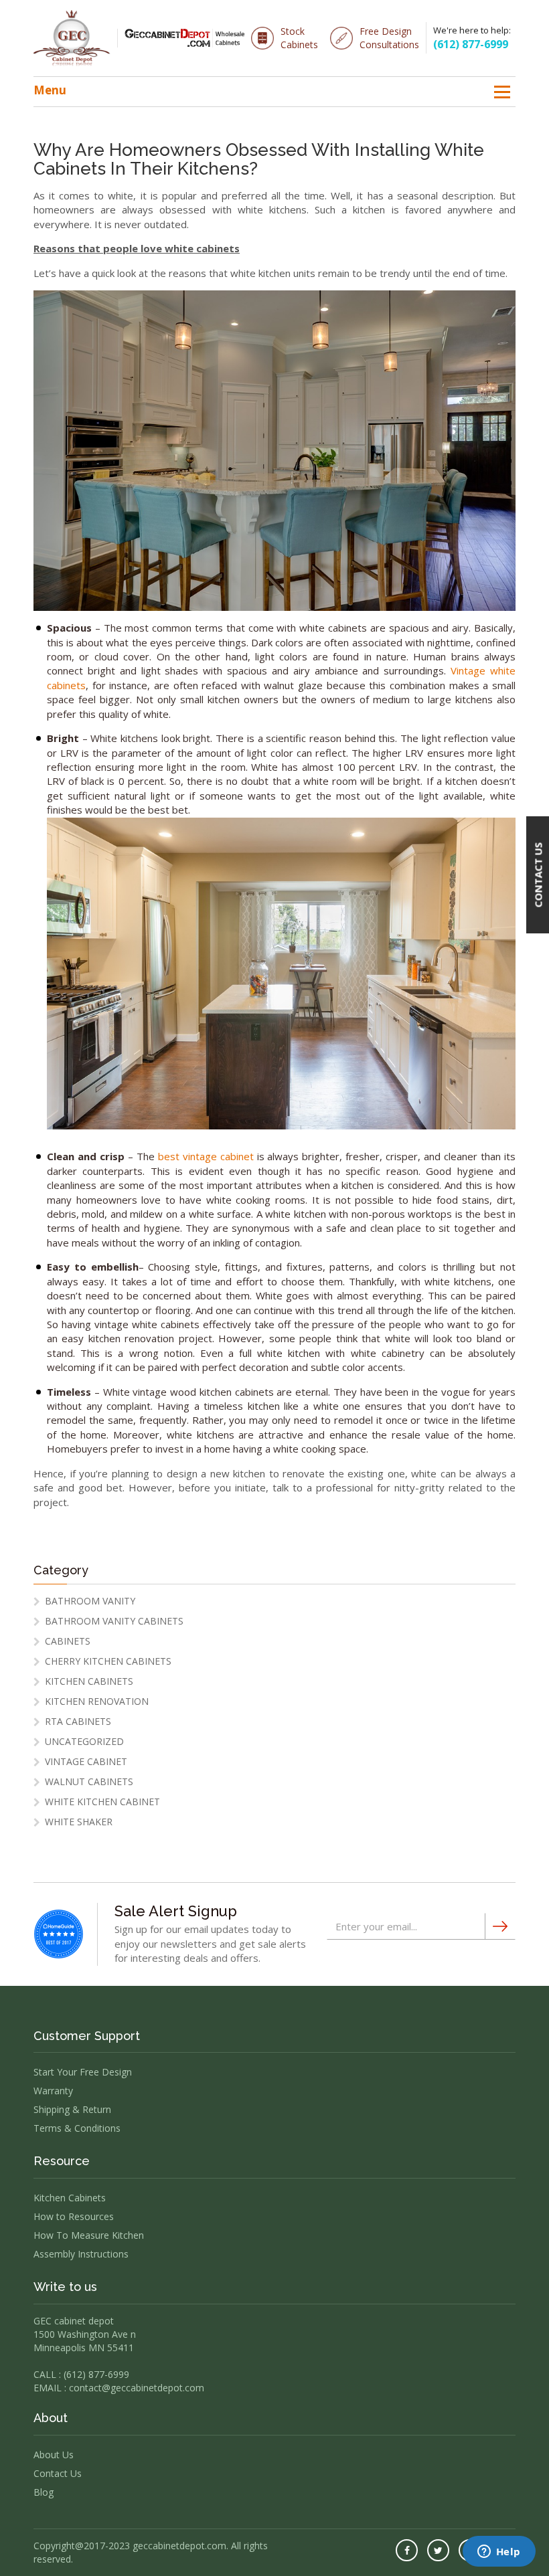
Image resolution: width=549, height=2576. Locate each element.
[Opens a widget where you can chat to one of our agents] (499, 2553)
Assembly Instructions (81, 2254)
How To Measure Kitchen (89, 2235)
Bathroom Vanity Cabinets (114, 1621)
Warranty (53, 2091)
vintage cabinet (86, 1761)
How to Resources (74, 2216)
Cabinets (68, 1641)
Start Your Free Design (83, 2072)
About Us (54, 2455)
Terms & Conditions (77, 2128)
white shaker (79, 1822)
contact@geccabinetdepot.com (137, 2388)
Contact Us (58, 2473)
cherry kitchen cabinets (108, 1661)
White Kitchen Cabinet (102, 1802)
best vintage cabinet (206, 1156)
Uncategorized (84, 1741)
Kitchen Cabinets (89, 1681)
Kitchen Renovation (97, 1701)
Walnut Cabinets (89, 1781)
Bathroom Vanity (90, 1601)
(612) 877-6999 (471, 44)
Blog (44, 2492)
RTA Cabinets (78, 1721)
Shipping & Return (72, 2109)
